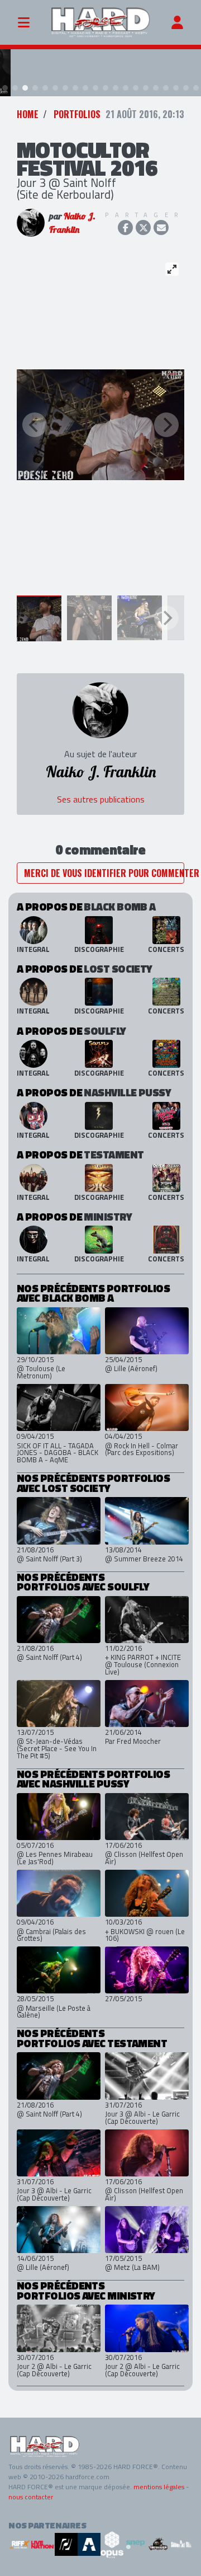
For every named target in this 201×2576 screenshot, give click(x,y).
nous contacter (31, 2497)
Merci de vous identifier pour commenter (104, 873)
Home (28, 114)
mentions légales (159, 2487)
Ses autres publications (101, 799)
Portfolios (77, 114)
